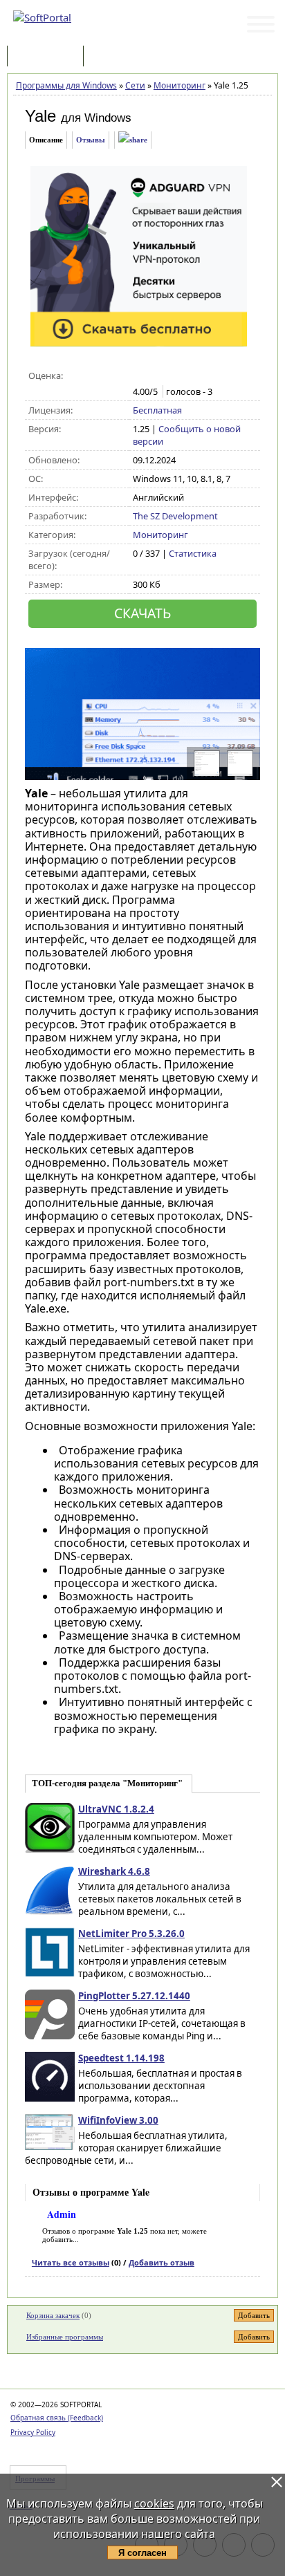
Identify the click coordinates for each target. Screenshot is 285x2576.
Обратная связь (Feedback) (57, 2418)
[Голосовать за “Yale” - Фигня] (140, 376)
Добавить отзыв (162, 2262)
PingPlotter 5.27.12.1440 (134, 1996)
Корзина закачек (53, 2315)
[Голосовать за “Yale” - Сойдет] (169, 376)
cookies (154, 2503)
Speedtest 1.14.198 (121, 2058)
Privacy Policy (33, 2432)
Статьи (117, 57)
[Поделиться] (133, 140)
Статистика (193, 553)
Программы (48, 57)
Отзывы (91, 140)
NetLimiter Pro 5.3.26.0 (131, 1934)
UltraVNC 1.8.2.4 (116, 1809)
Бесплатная (157, 410)
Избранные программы (65, 2337)
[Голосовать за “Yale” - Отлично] (198, 376)
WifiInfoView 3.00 (118, 2120)
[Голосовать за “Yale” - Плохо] (155, 376)
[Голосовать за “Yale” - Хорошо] (184, 376)
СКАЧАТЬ (142, 613)
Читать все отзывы (71, 2262)
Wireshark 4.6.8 (114, 1871)
